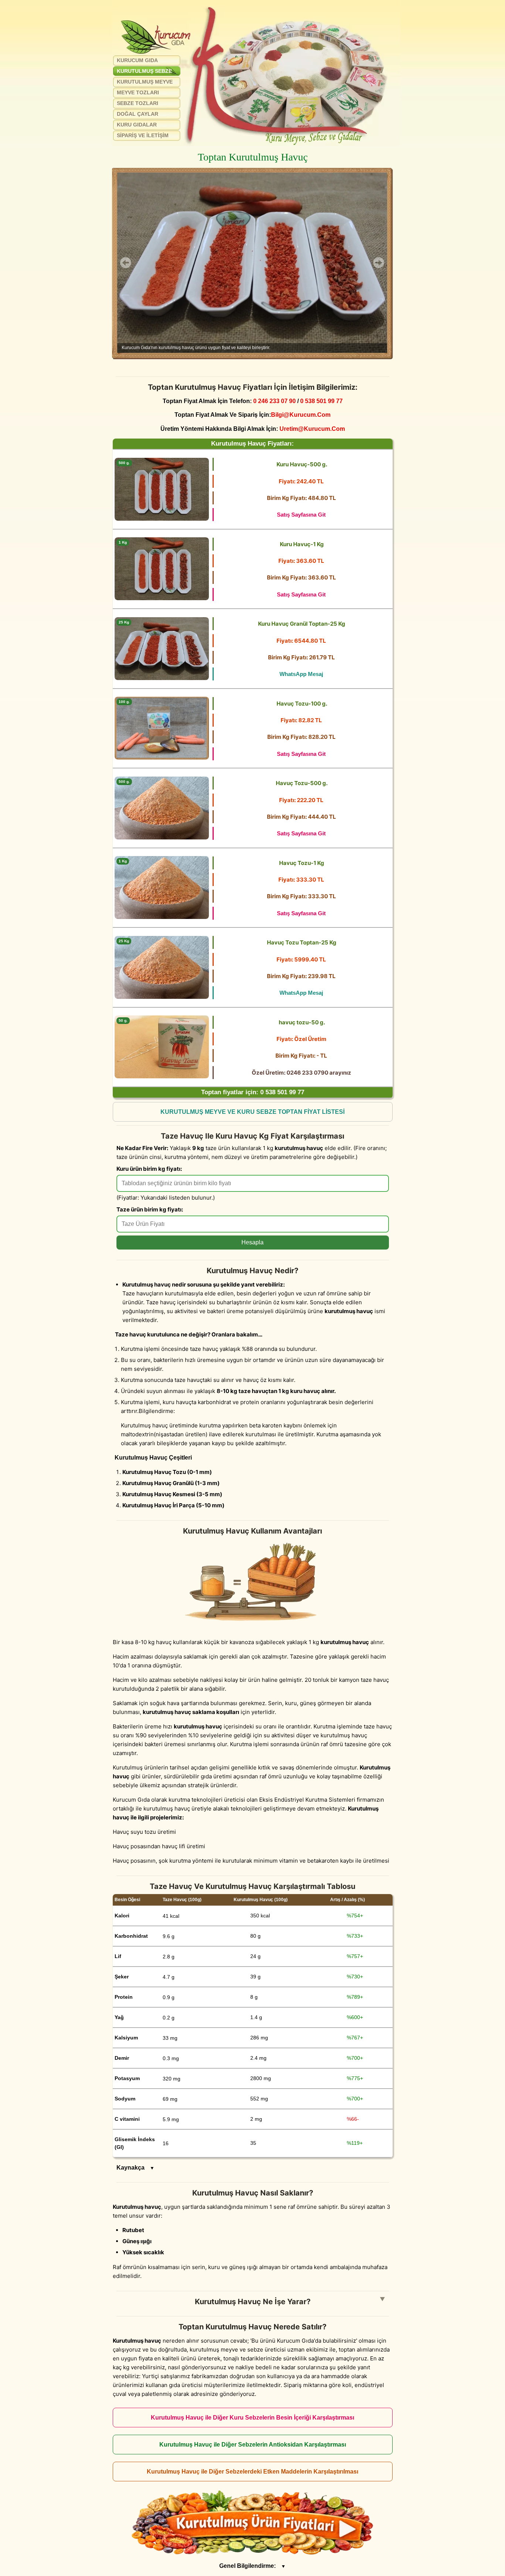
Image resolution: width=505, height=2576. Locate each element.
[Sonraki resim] (379, 263)
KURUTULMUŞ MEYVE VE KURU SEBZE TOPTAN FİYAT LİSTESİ (253, 1112)
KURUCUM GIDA (137, 60)
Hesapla (253, 1242)
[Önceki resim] (126, 263)
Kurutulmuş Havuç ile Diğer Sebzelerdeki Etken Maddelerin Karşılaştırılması (253, 2472)
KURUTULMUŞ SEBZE (144, 71)
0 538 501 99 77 (321, 401)
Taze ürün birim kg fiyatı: (150, 1209)
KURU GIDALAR (137, 125)
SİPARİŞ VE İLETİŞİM (143, 135)
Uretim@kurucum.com (312, 429)
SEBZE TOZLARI (138, 103)
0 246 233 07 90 (274, 401)
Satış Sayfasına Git (301, 515)
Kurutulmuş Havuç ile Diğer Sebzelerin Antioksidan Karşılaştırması (253, 2445)
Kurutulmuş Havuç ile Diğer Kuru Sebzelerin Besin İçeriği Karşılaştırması (253, 2418)
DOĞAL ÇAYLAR (138, 114)
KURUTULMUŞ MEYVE (145, 82)
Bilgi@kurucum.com (301, 415)
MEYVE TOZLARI (138, 92)
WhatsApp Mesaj (301, 674)
